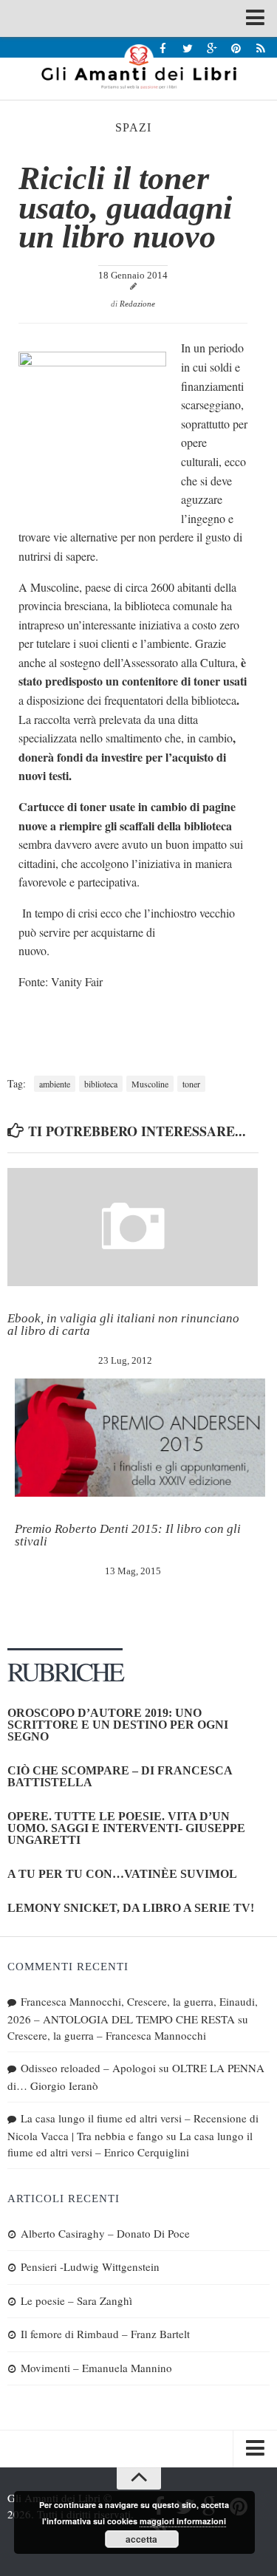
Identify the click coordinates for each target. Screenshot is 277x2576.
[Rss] (260, 48)
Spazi (133, 127)
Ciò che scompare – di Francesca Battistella (120, 1776)
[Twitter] (187, 48)
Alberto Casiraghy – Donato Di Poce (105, 2233)
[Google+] (212, 48)
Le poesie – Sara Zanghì (76, 2300)
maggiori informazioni (183, 2521)
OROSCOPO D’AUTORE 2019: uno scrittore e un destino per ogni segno (118, 1725)
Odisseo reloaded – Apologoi (88, 2068)
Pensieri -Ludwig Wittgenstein (90, 2266)
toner (191, 1084)
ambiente (55, 1084)
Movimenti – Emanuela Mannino (96, 2368)
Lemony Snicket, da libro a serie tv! (131, 1908)
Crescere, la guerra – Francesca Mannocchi (107, 2035)
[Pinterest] (236, 48)
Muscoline (150, 1084)
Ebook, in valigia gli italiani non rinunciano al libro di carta (123, 1325)
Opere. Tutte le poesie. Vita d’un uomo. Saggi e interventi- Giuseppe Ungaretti (126, 1828)
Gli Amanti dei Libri (138, 66)
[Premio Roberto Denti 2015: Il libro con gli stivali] (140, 1438)
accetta (141, 2539)
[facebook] (163, 48)
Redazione (137, 304)
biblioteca (101, 1084)
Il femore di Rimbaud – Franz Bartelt (105, 2334)
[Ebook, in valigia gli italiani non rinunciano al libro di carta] (133, 1227)
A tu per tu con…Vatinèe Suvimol (122, 1874)
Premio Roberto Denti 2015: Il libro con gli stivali (128, 1535)
